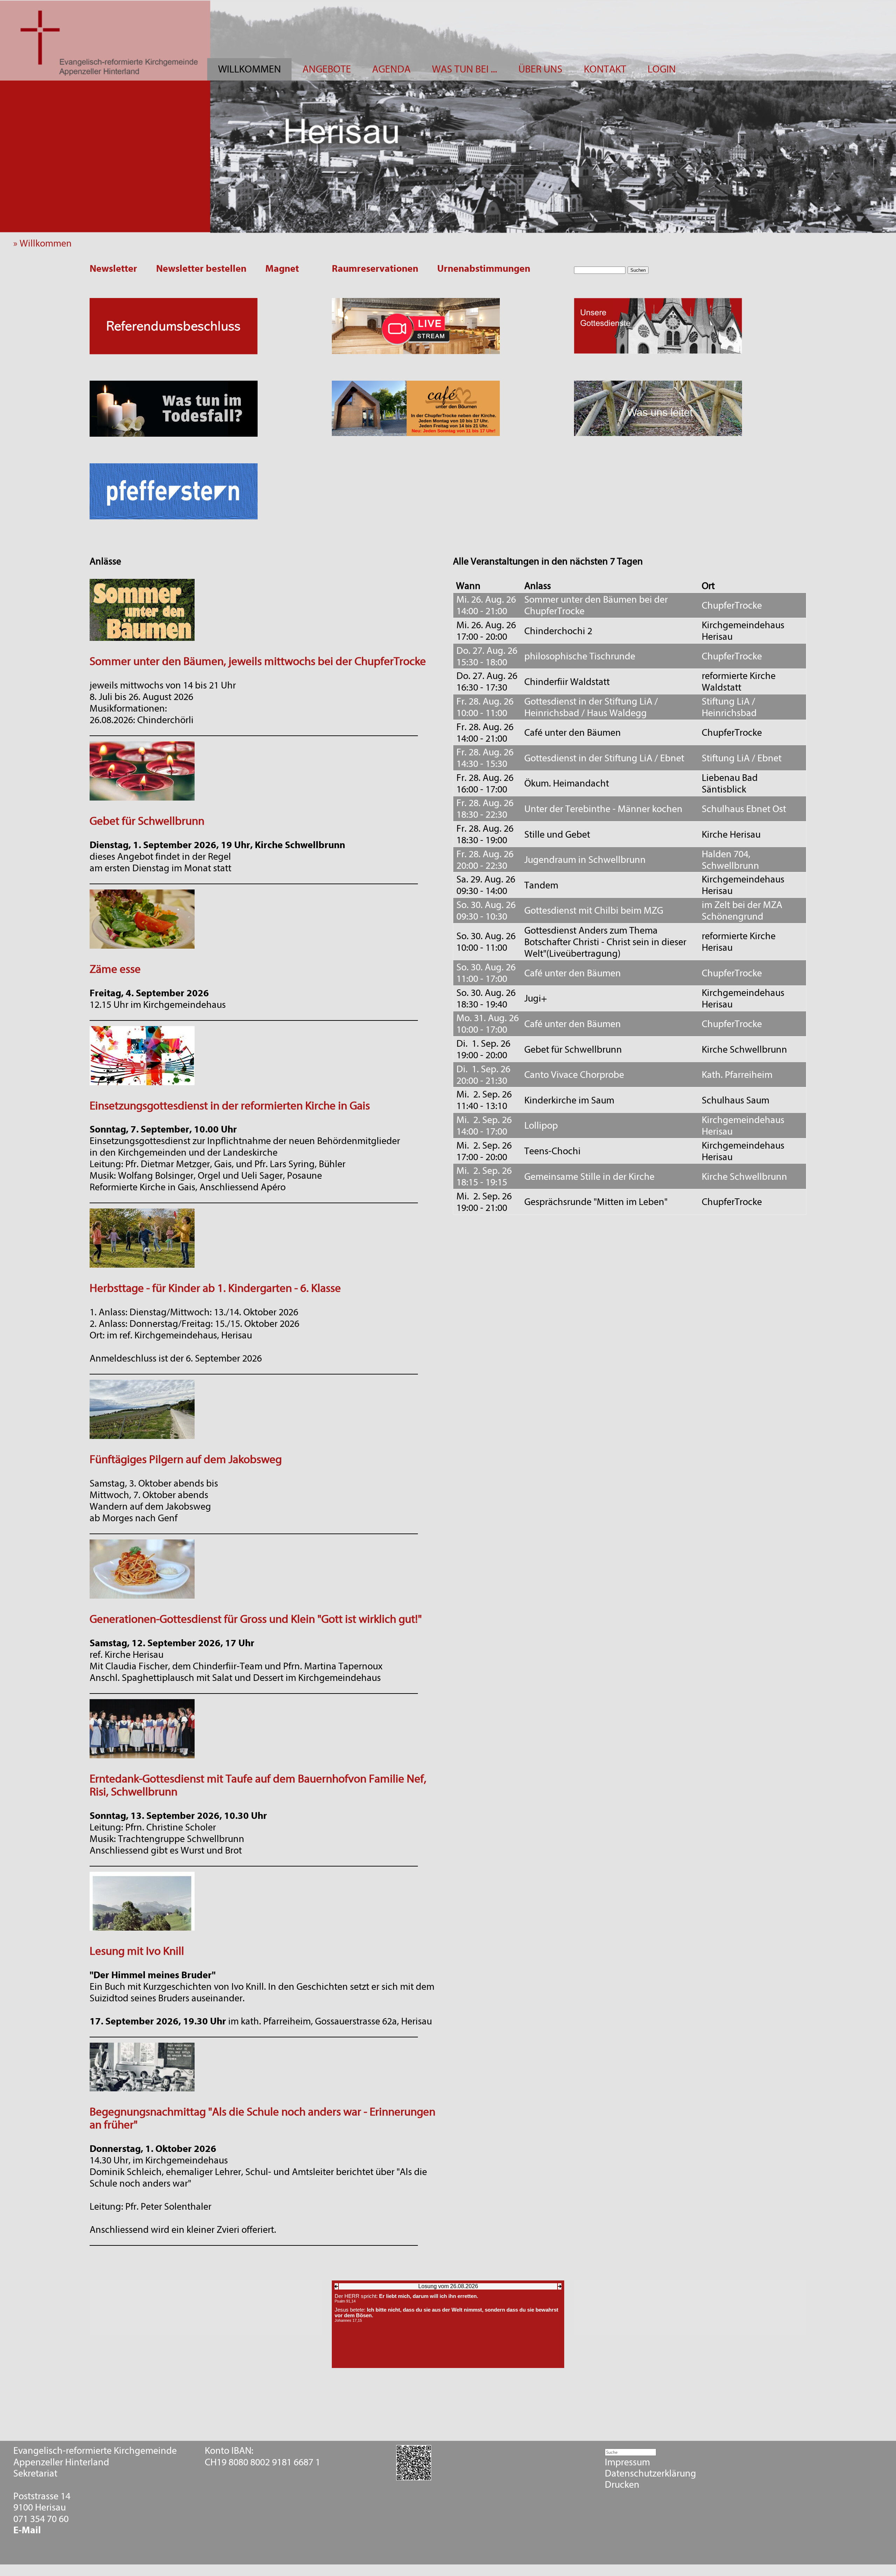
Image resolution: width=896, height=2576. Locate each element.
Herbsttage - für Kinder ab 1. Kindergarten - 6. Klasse (215, 1288)
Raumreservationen (375, 269)
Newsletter (113, 269)
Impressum (627, 2462)
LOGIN (662, 69)
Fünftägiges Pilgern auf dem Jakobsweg (186, 1459)
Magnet (282, 269)
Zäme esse (115, 969)
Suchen (638, 270)
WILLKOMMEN (250, 69)
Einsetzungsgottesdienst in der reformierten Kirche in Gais (230, 1106)
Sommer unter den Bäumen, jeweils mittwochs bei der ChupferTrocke (258, 661)
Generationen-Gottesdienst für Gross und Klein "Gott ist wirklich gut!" (256, 1619)
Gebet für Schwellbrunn (147, 821)
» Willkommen (46, 243)
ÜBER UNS (540, 69)
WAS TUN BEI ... (464, 69)
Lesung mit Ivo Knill (137, 1951)
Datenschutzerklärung (650, 2473)
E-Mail (27, 2530)
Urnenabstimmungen (484, 269)
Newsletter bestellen (201, 269)
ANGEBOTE (327, 69)
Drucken (622, 2485)
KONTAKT (605, 69)
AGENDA (391, 69)
